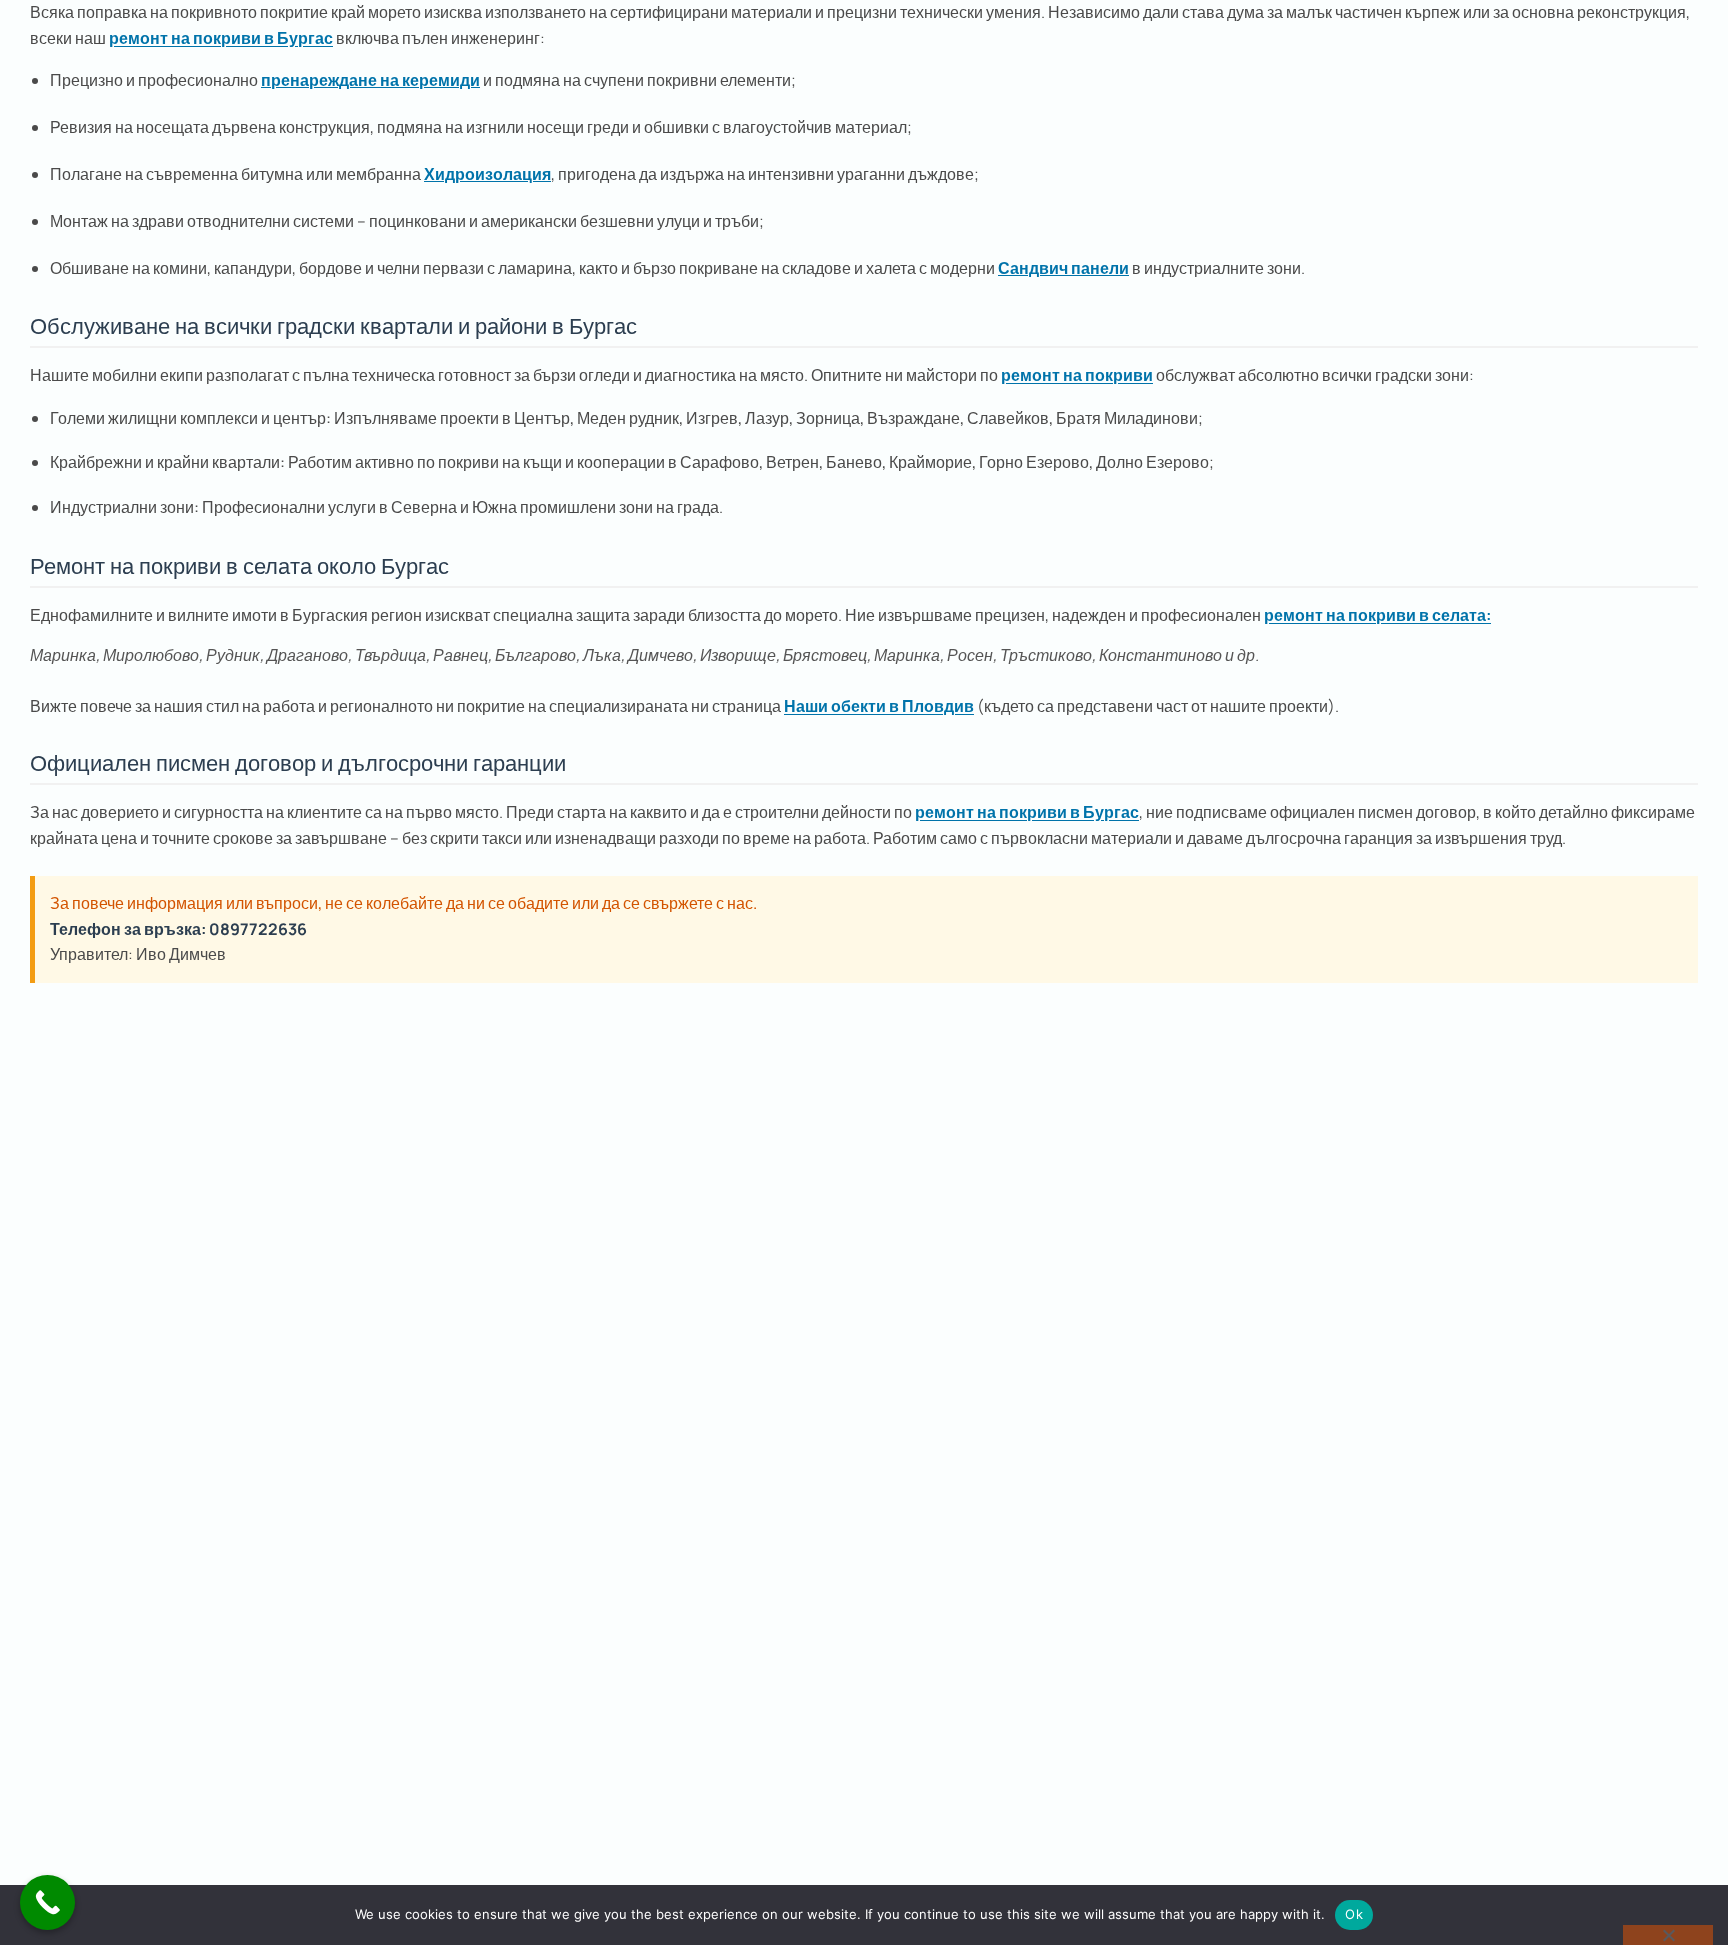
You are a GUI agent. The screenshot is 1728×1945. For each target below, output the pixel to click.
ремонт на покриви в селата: (1377, 615)
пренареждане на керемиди (370, 80)
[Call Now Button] (47, 1902)
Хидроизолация (487, 174)
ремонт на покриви (1077, 375)
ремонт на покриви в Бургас (221, 38)
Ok (1354, 1914)
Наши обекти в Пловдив (879, 706)
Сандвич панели (1063, 268)
